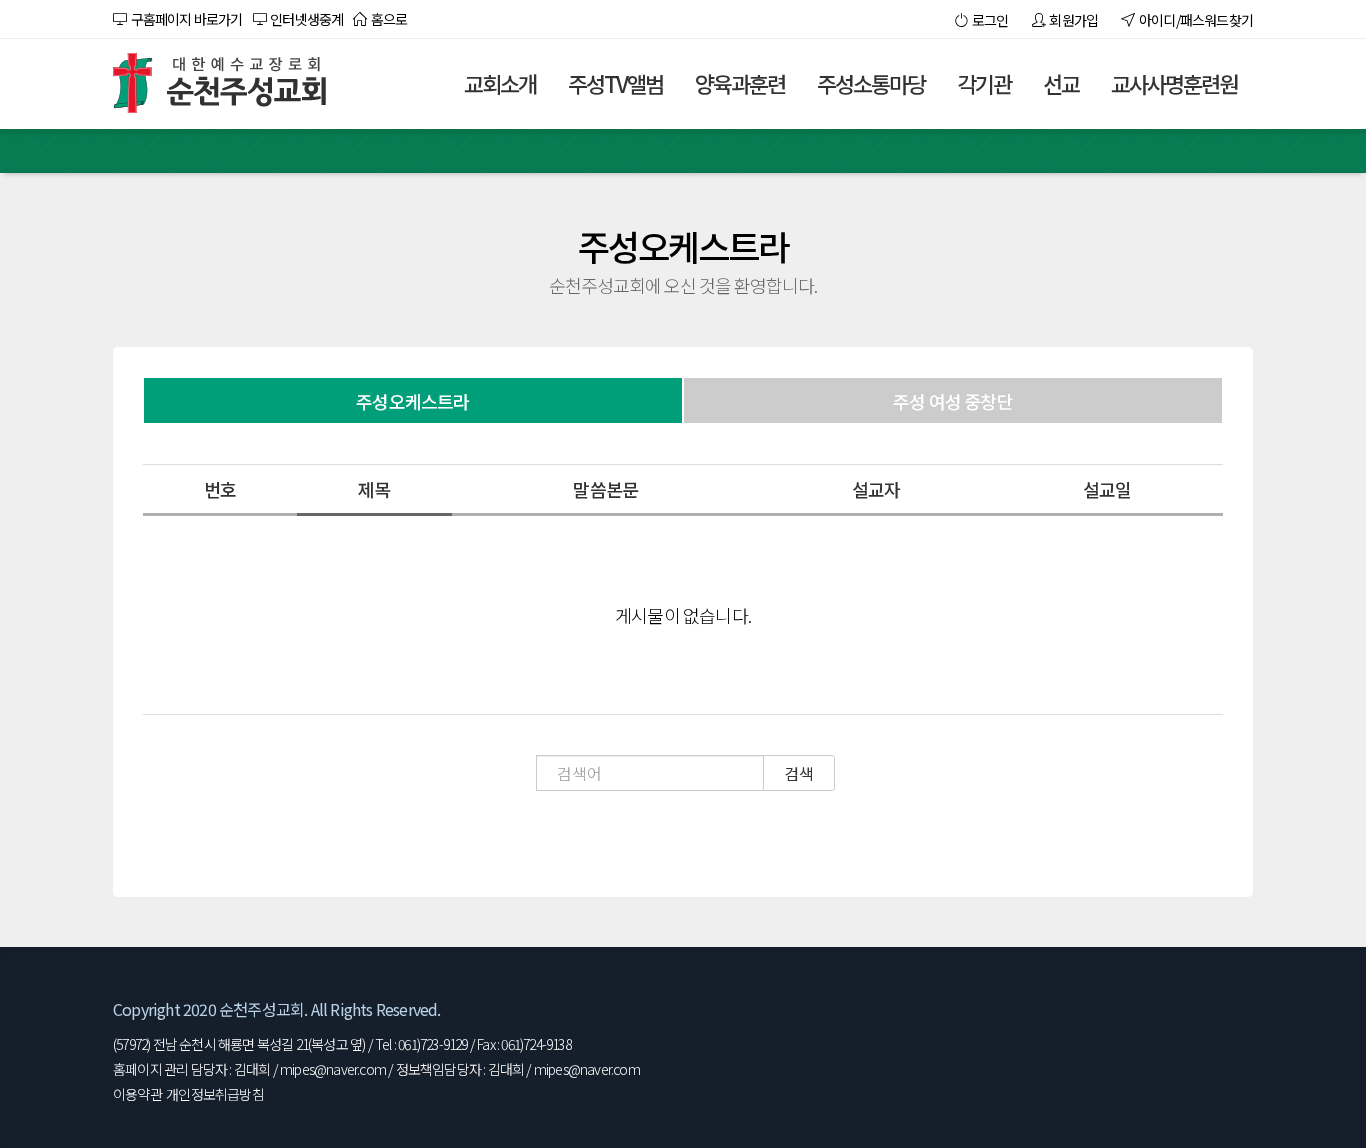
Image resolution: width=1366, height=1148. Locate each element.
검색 (799, 773)
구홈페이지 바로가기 (184, 19)
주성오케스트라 (412, 401)
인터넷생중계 (305, 19)
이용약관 (137, 1094)
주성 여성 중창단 (953, 401)
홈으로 (387, 19)
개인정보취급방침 (215, 1094)
